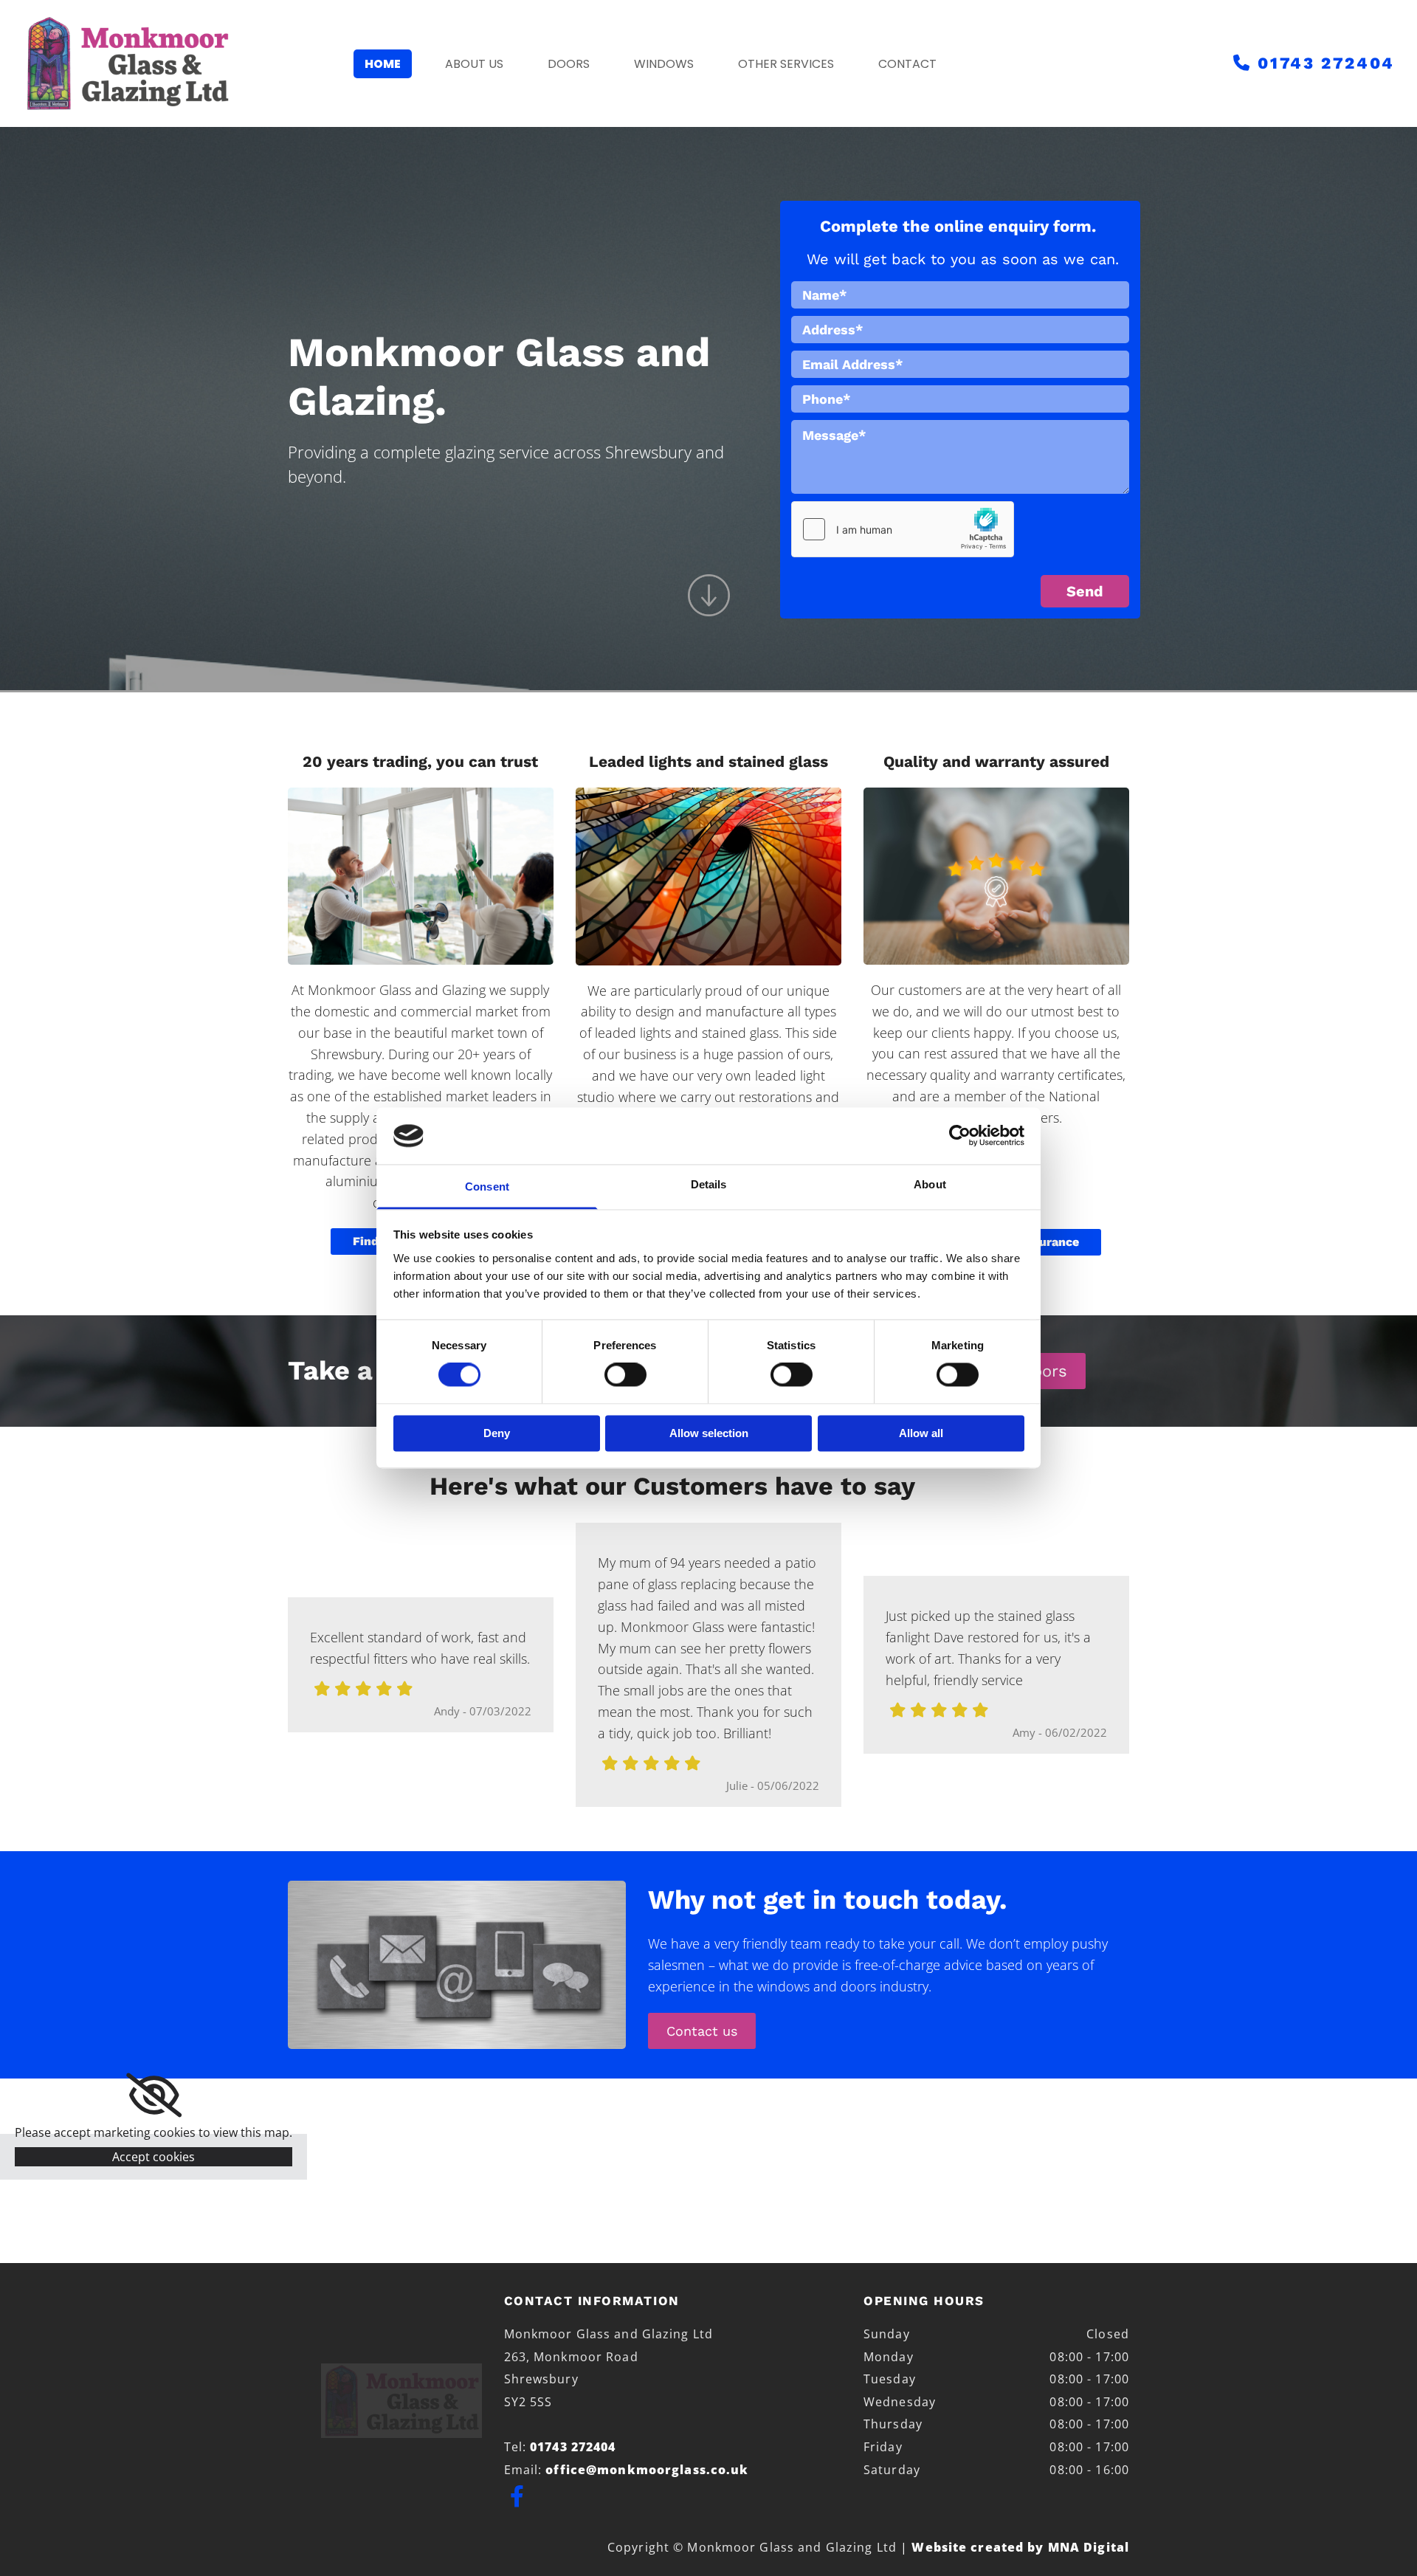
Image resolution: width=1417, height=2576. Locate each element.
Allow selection (709, 1433)
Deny (497, 1433)
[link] (154, 2095)
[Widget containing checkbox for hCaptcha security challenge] (903, 529)
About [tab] (930, 1184)
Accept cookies (154, 2157)
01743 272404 (1326, 63)
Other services (786, 64)
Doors (569, 64)
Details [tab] (709, 1184)
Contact (907, 64)
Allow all (921, 1433)
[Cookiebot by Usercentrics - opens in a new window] (960, 1136)
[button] (702, 2031)
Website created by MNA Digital (1020, 2547)
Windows (664, 64)
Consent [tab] (487, 1187)
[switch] (625, 1375)
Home (383, 64)
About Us (474, 64)
